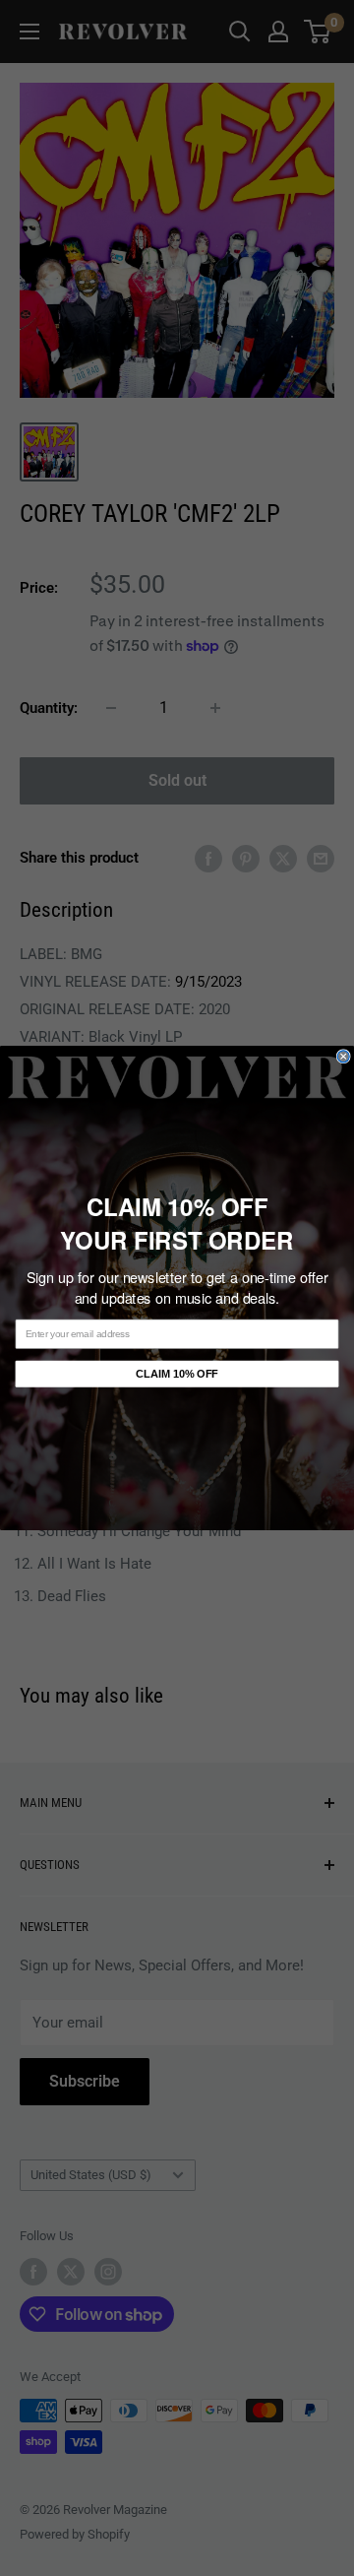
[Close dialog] (343, 1057)
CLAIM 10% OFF (177, 1374)
